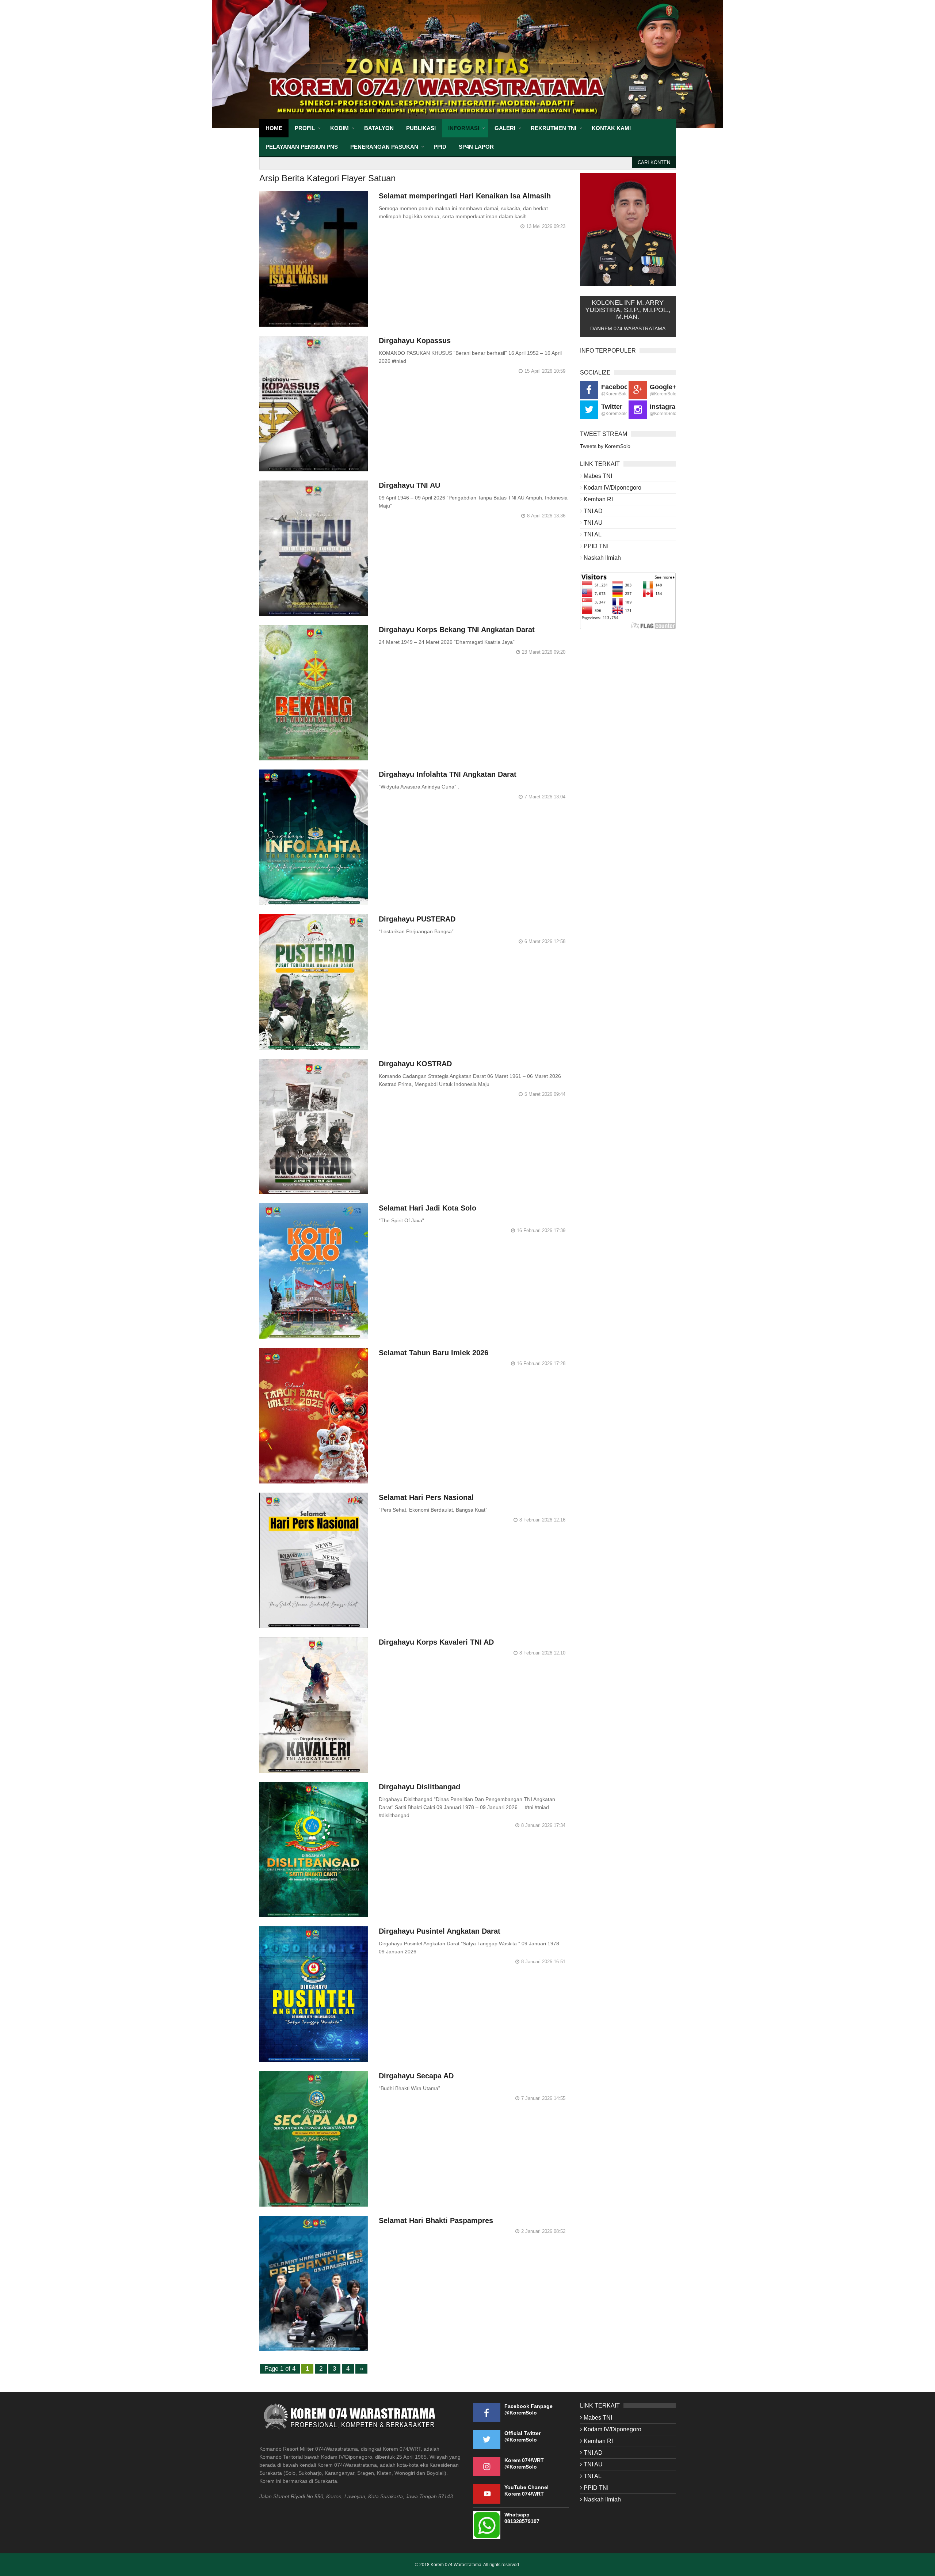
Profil (305, 128)
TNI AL (593, 534)
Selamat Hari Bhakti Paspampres (436, 2220)
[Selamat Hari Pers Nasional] (314, 1560)
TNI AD (593, 511)
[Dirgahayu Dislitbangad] (314, 1850)
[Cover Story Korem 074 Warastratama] (467, 64)
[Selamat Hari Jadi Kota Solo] (314, 1271)
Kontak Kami (611, 128)
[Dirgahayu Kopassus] (314, 404)
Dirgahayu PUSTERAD (417, 919)
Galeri (505, 128)
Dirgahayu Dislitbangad (419, 1787)
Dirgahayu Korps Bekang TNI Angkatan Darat (457, 630)
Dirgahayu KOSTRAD (415, 1064)
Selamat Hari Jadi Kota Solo (428, 1208)
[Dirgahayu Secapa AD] (314, 2139)
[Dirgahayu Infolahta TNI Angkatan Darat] (314, 837)
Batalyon (379, 128)
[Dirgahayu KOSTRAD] (314, 1127)
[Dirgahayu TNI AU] (314, 548)
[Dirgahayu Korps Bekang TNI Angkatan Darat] (314, 693)
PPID (440, 147)
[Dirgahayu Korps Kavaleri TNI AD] (314, 1705)
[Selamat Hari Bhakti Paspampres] (314, 2284)
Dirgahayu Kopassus (415, 341)
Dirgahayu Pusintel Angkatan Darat (440, 1931)
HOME (274, 128)
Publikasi (421, 128)
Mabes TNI (598, 476)
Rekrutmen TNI (554, 128)
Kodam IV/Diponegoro (612, 488)
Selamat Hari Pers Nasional (426, 1497)
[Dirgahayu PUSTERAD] (314, 982)
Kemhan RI (598, 499)
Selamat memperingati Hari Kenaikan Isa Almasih (465, 196)
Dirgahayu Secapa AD (416, 2076)
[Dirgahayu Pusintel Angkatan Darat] (314, 1994)
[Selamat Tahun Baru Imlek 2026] (314, 1416)
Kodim (339, 128)
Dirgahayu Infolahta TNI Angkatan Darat (448, 774)
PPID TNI (596, 546)
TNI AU (593, 523)
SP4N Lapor (476, 147)
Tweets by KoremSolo (605, 446)
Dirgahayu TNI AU (409, 485)
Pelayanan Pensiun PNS (302, 147)
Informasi (464, 128)
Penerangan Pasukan (384, 147)
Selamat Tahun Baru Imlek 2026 (434, 1353)
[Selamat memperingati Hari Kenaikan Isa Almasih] (314, 259)
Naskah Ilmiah (602, 558)
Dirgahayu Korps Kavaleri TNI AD (436, 1642)
